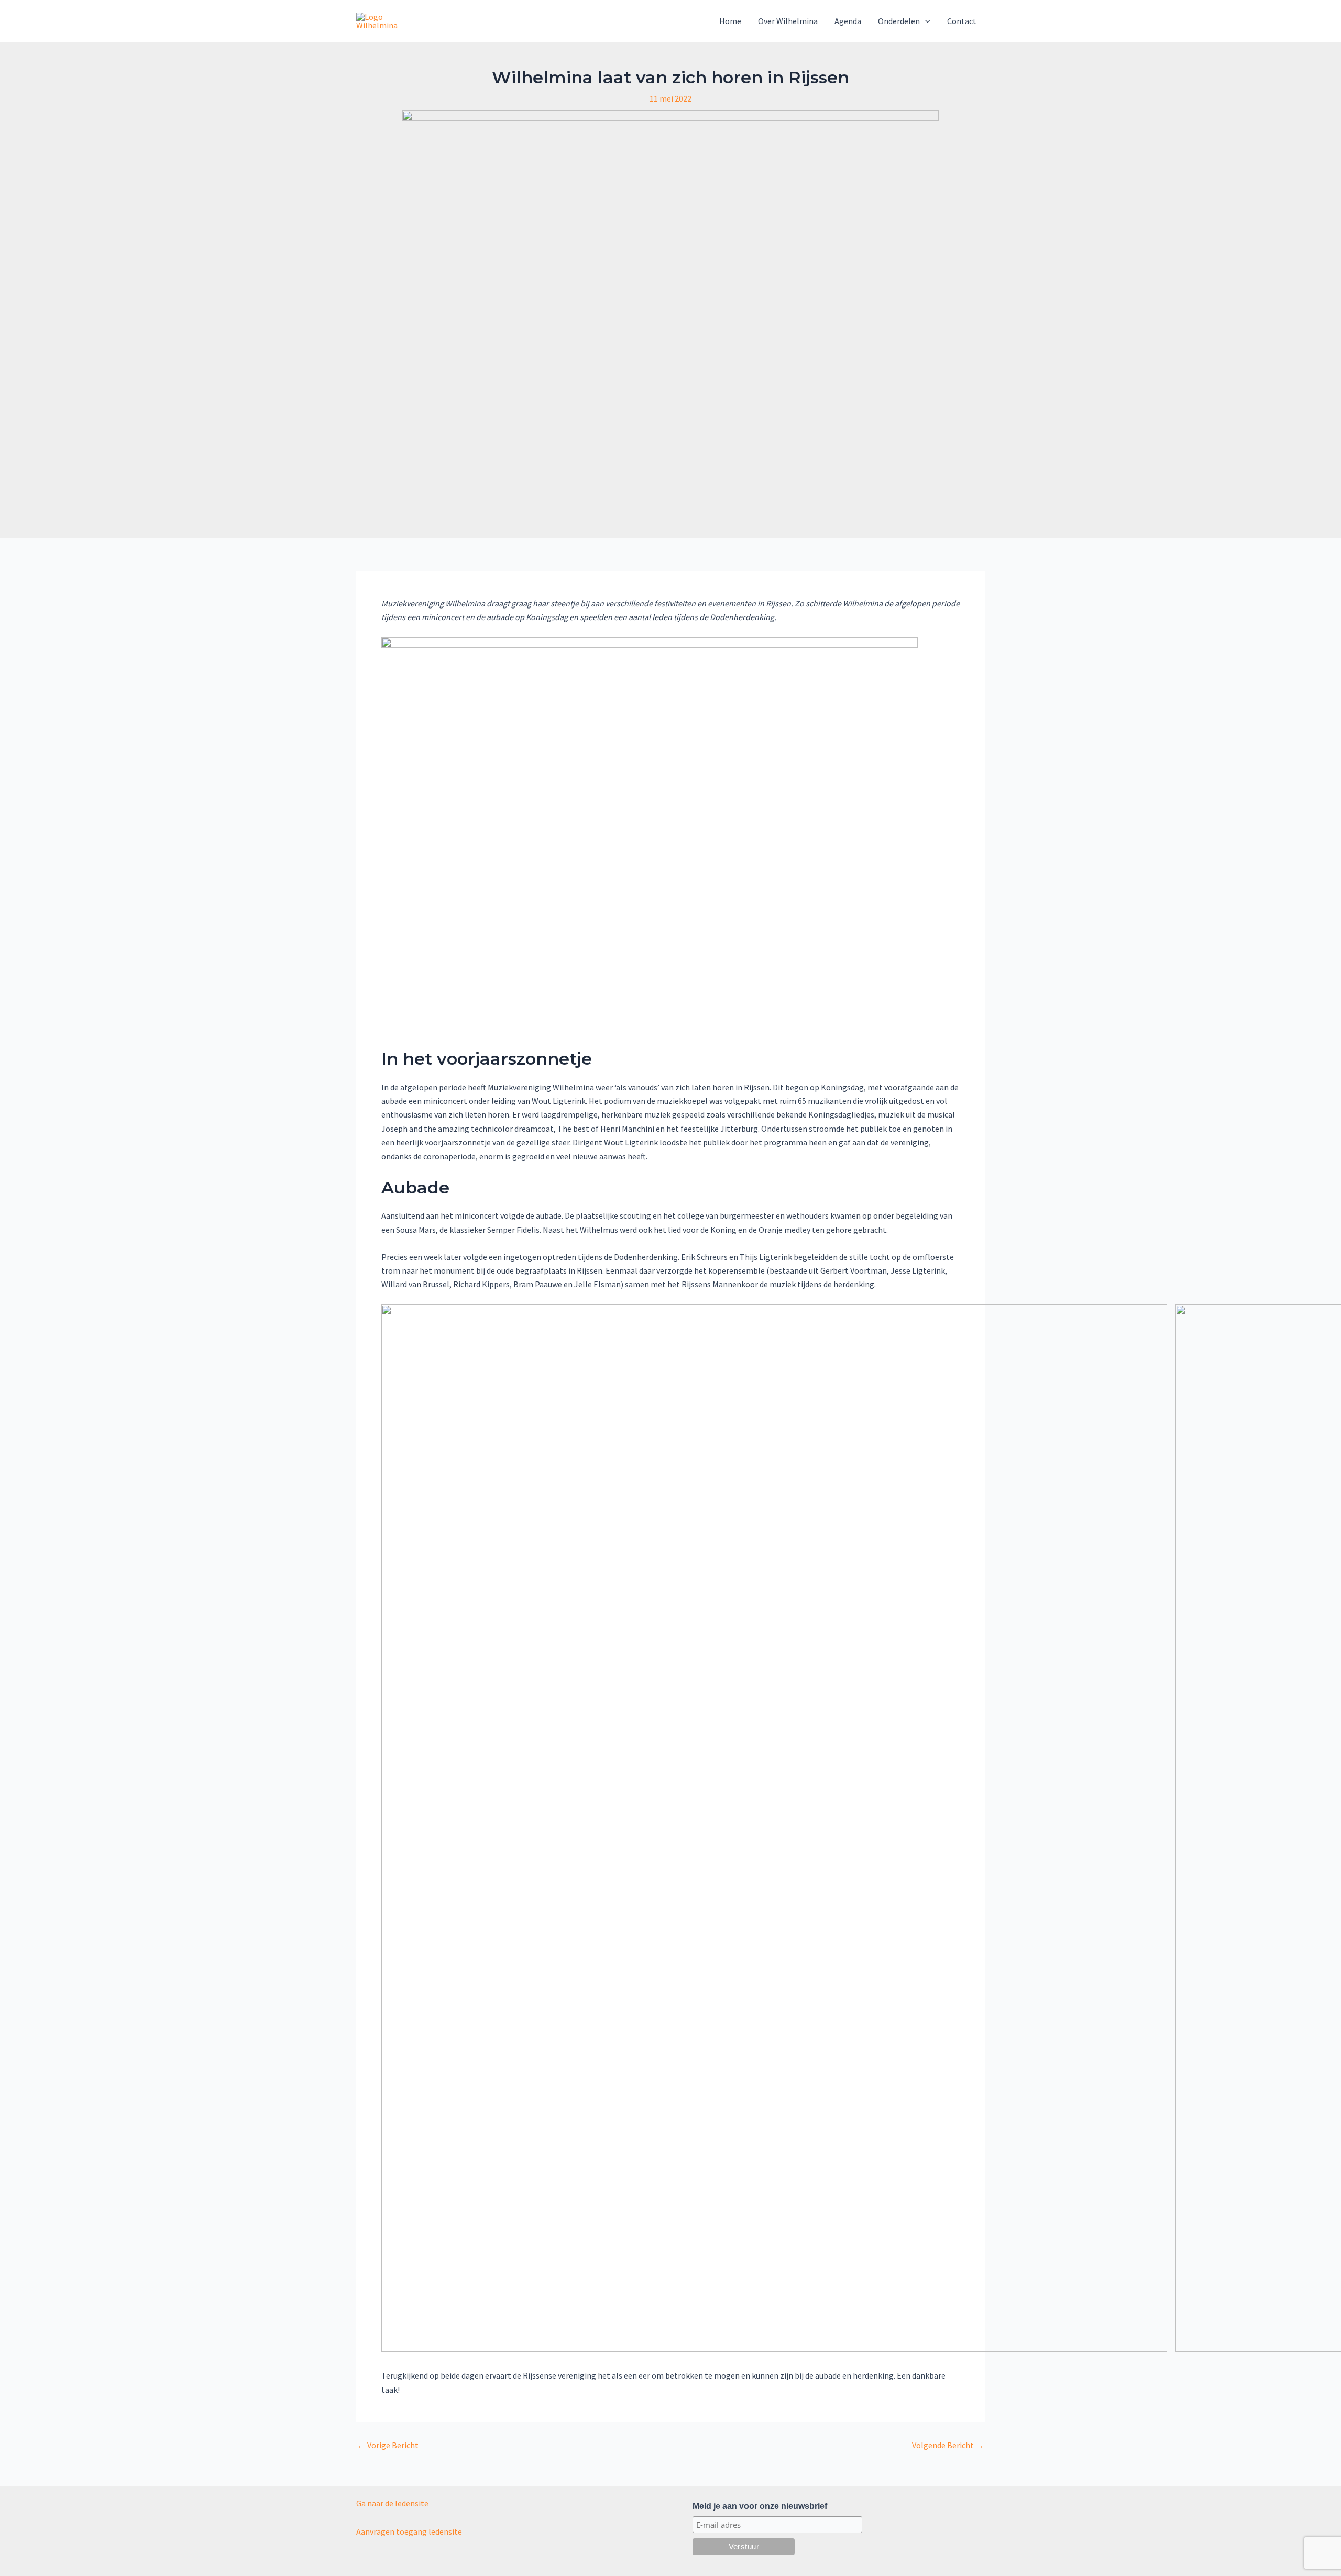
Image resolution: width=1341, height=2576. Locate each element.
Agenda (848, 21)
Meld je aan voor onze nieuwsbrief (760, 2506)
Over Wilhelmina (788, 21)
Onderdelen (899, 21)
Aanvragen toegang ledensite (409, 2531)
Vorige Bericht (388, 2445)
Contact (962, 21)
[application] (925, 21)
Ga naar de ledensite (392, 2503)
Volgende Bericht (948, 2445)
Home (730, 21)
